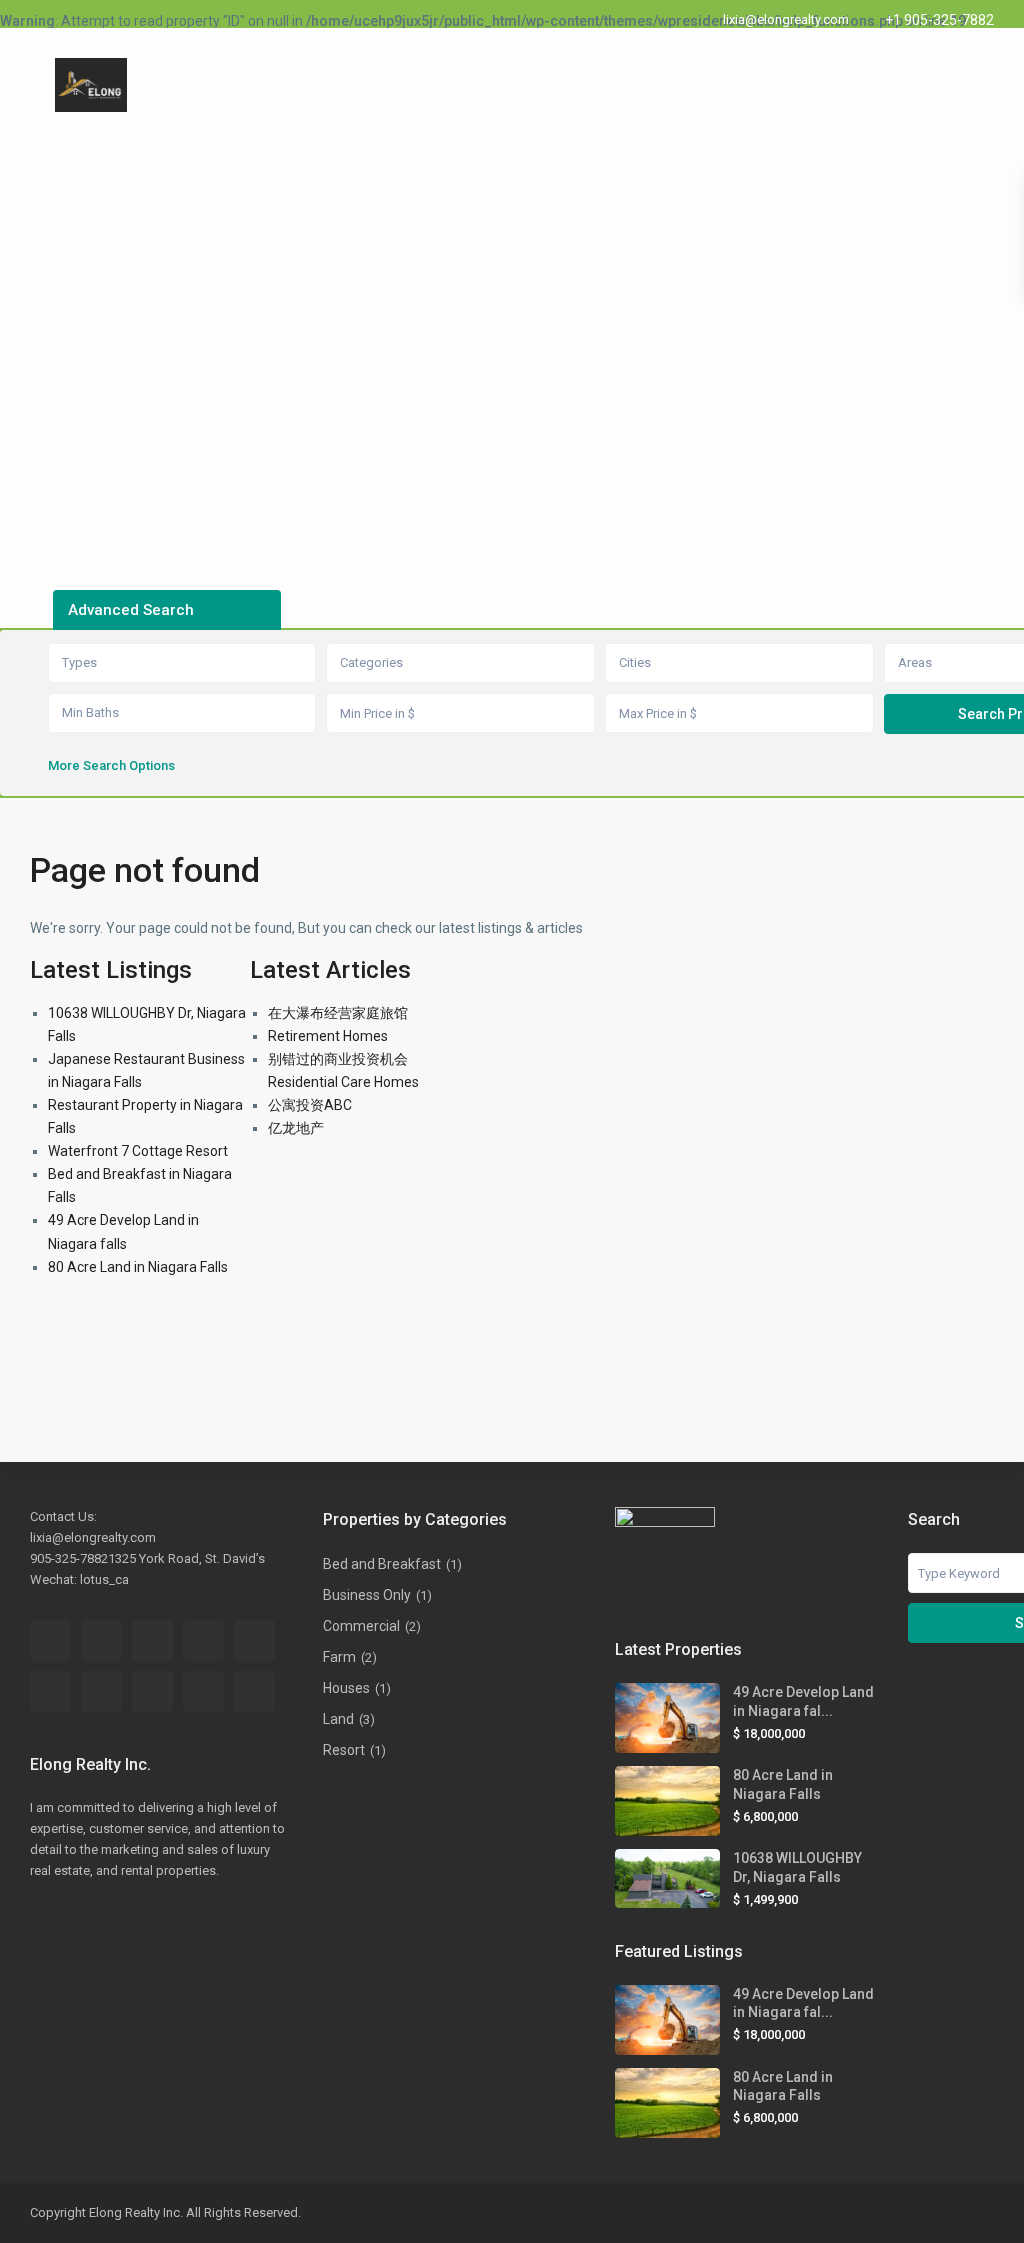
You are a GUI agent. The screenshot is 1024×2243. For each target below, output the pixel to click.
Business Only (367, 1595)
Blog (541, 85)
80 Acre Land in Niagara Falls (138, 1267)
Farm (339, 1657)
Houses (346, 1688)
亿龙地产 (296, 1128)
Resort (344, 1750)
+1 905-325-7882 (939, 20)
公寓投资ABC (310, 1105)
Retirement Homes (328, 1036)
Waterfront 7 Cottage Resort (138, 1151)
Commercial (361, 1626)
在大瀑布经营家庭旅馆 (338, 1013)
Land (338, 1719)
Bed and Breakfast (382, 1564)
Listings (464, 85)
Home (383, 85)
